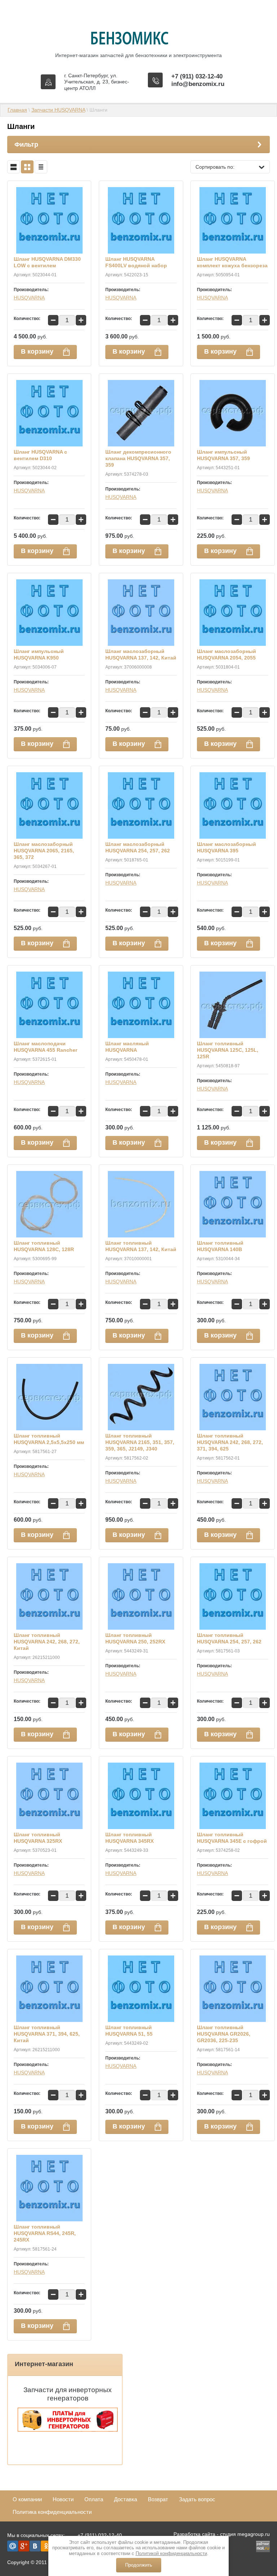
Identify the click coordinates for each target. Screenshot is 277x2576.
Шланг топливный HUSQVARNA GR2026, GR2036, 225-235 (224, 2034)
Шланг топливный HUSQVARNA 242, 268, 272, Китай (47, 1642)
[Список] (14, 167)
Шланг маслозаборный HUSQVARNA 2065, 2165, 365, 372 (44, 851)
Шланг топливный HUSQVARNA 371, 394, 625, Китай (47, 2034)
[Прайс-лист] (41, 167)
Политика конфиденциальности (52, 2512)
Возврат (158, 2499)
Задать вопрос (197, 2499)
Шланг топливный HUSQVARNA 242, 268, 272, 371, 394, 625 (230, 1442)
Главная (17, 110)
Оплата (94, 2499)
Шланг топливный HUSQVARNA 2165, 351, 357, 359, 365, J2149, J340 (140, 1442)
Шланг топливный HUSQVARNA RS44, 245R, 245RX (45, 2233)
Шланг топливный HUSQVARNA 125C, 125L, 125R (228, 1050)
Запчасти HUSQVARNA (58, 110)
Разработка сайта (194, 2534)
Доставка (126, 2499)
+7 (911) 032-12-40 (197, 76)
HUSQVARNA (29, 298)
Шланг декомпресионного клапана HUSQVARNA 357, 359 (138, 458)
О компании (27, 2499)
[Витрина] (27, 167)
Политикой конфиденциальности (171, 2553)
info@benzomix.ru (198, 84)
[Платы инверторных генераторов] (68, 2430)
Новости (63, 2499)
